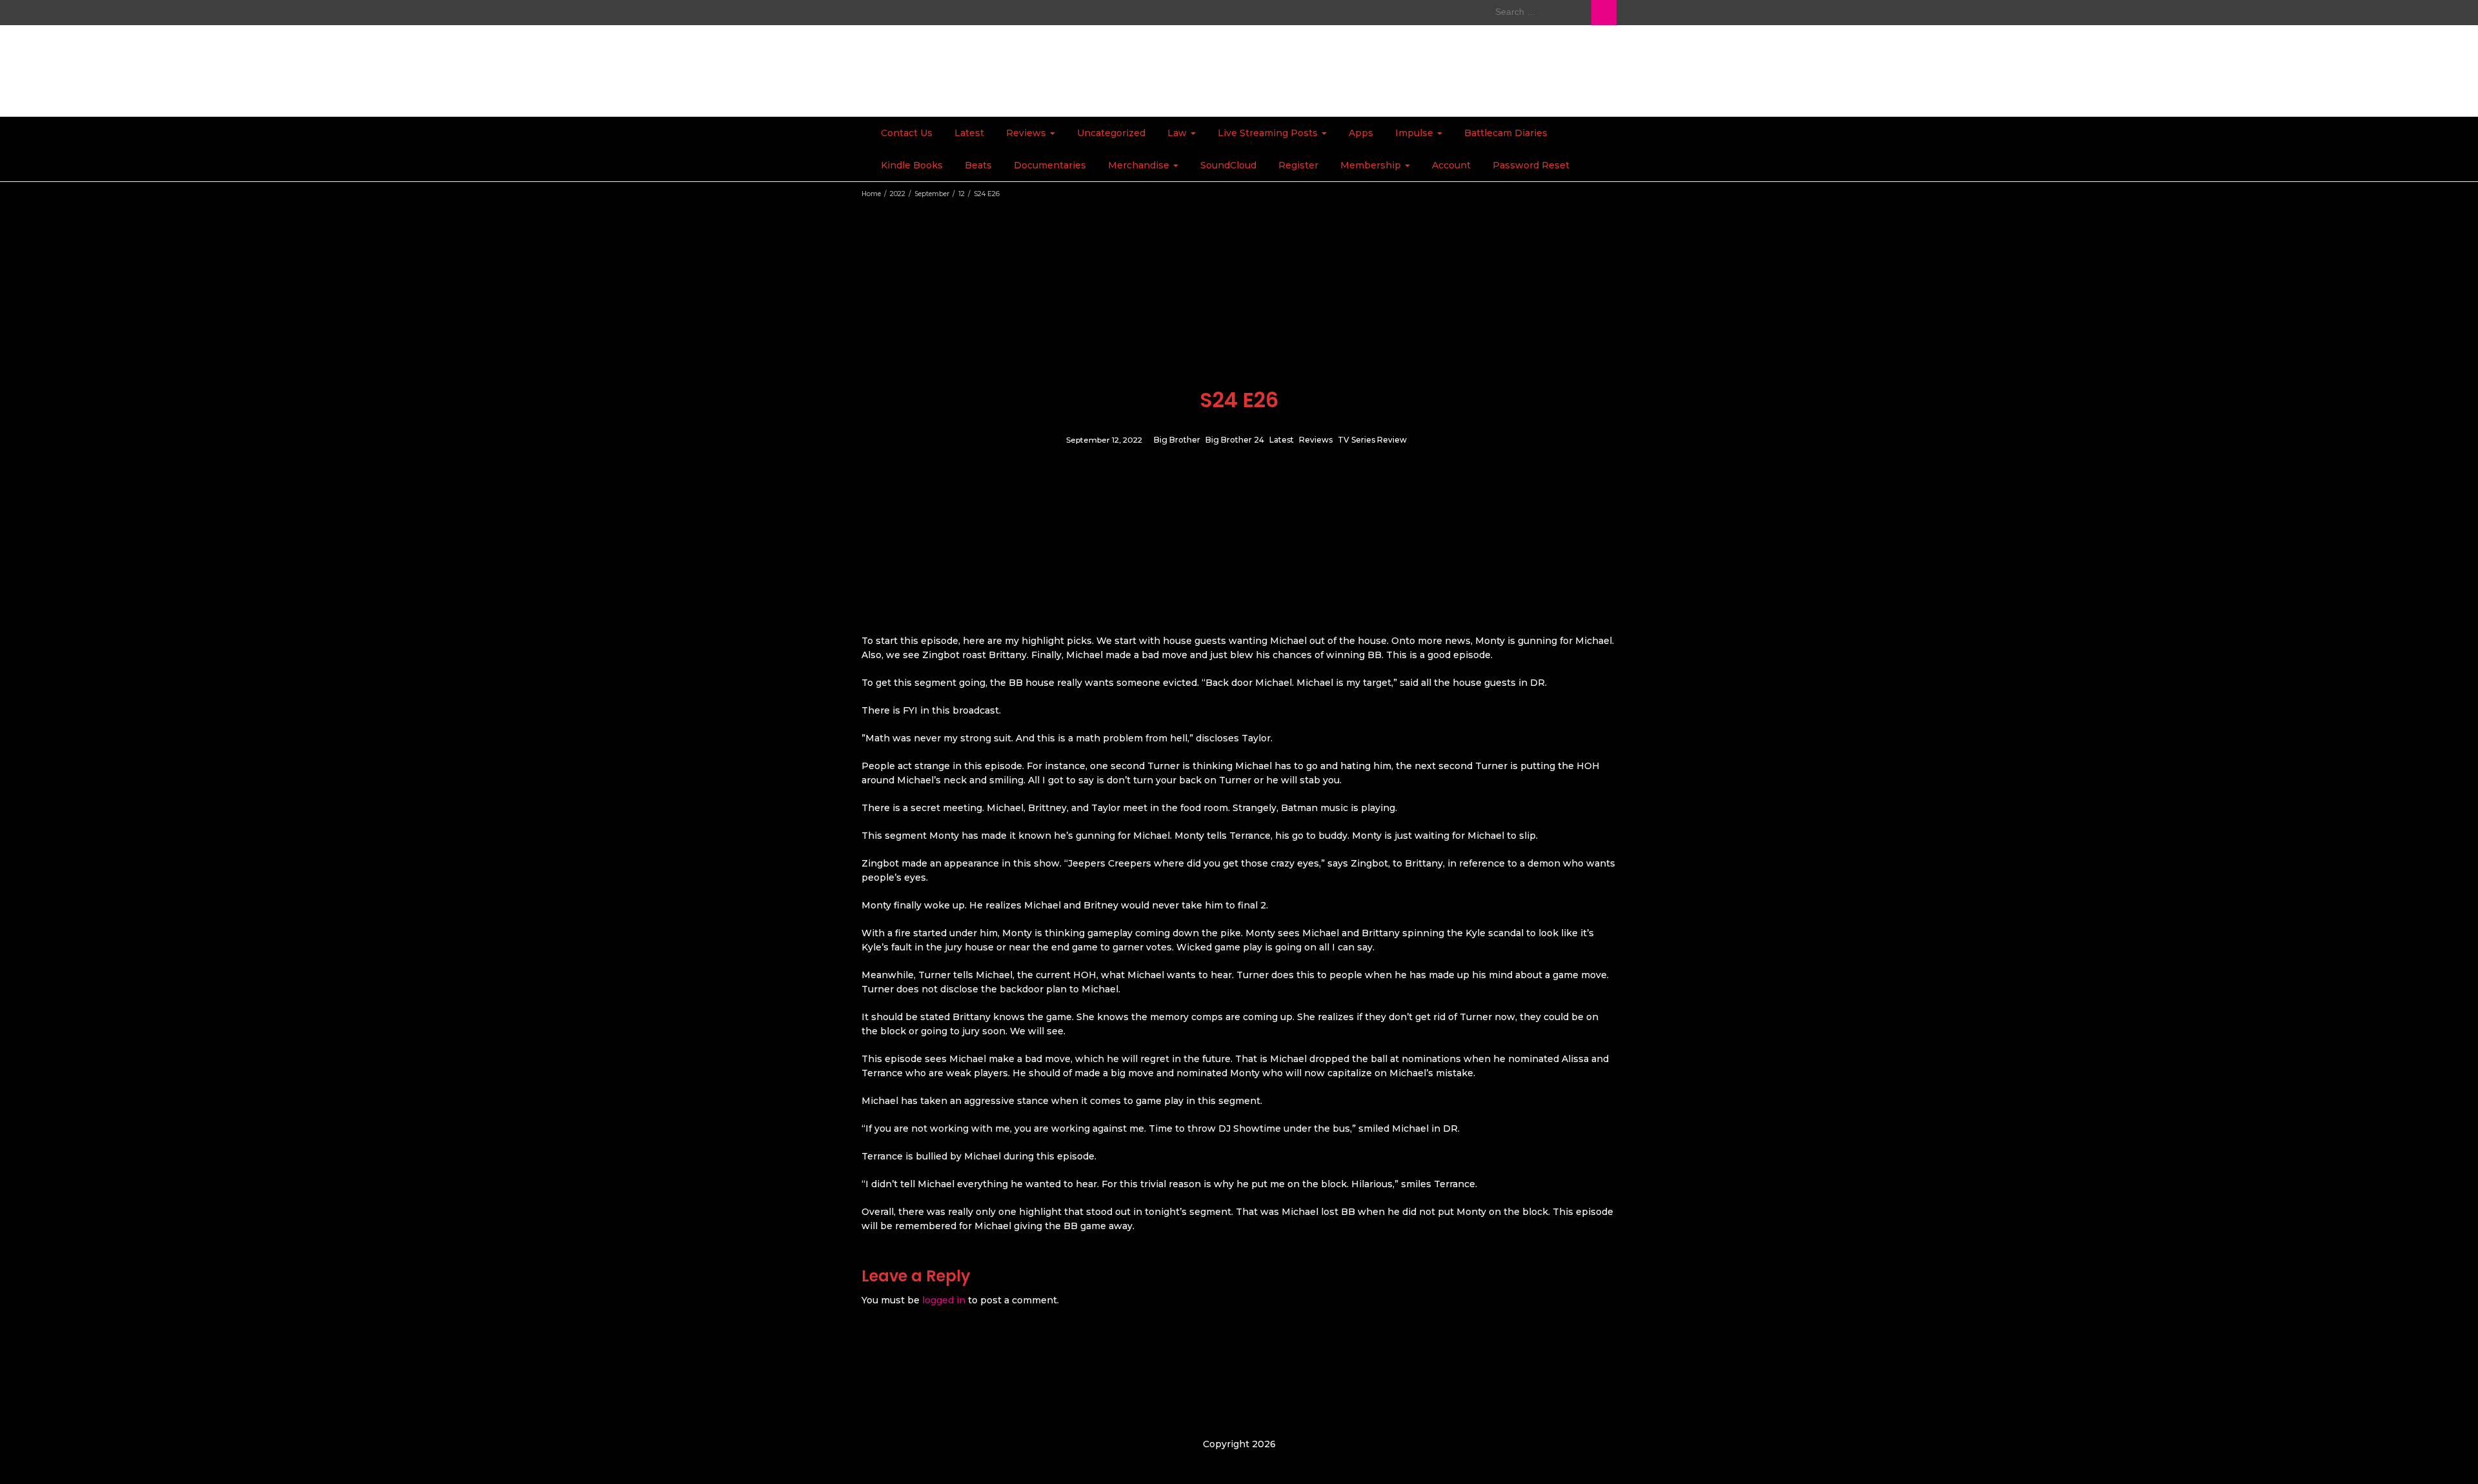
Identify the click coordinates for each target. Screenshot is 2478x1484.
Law (1178, 133)
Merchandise (1140, 165)
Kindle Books (912, 165)
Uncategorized (1111, 133)
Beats (978, 165)
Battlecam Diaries (1506, 133)
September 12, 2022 (1104, 440)
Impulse (1415, 133)
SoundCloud (1228, 165)
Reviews (1027, 133)
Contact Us (907, 133)
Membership (1372, 165)
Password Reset (1531, 165)
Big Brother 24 (1235, 440)
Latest (969, 133)
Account (1451, 165)
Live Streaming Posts (1269, 133)
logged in (944, 1300)
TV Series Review (1372, 440)
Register (1298, 165)
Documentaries (1050, 165)
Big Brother (1177, 440)
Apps (1361, 133)
